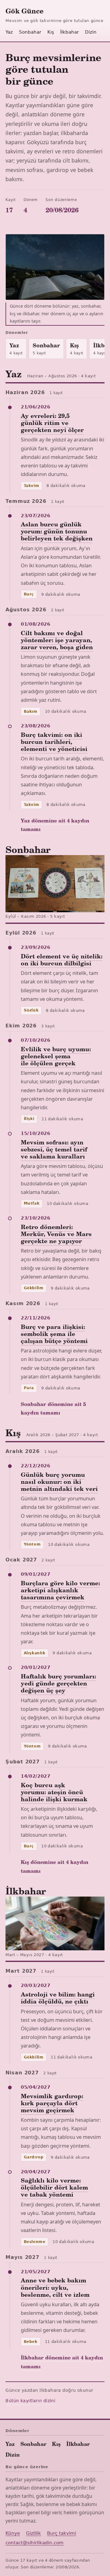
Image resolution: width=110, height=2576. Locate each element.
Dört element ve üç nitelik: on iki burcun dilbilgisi (62, 959)
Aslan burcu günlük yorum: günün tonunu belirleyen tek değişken (57, 531)
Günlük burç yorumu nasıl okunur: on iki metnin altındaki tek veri (59, 1481)
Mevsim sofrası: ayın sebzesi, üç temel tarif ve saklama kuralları (54, 1149)
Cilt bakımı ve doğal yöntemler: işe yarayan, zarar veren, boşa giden (57, 640)
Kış (51, 32)
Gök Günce (24, 11)
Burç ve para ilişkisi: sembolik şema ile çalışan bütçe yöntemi (54, 1334)
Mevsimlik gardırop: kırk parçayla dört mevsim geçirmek (52, 2103)
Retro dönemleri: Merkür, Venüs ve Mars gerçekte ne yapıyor (56, 1234)
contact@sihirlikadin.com (35, 2543)
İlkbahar (70, 32)
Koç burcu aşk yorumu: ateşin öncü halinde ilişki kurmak (54, 1792)
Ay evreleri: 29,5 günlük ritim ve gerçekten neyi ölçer (52, 423)
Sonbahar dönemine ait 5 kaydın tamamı (53, 1408)
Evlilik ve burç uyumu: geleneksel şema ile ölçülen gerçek (56, 1056)
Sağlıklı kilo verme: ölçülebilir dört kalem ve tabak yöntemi (54, 2187)
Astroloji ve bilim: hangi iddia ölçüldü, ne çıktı (58, 1998)
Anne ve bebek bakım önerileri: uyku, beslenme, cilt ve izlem (55, 2287)
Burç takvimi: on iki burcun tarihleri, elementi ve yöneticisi (54, 741)
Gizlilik (33, 2533)
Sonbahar (30, 32)
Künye (13, 2533)
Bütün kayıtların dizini (30, 2401)
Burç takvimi (62, 2533)
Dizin (91, 32)
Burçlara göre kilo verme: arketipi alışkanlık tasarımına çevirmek (60, 1590)
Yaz (9, 32)
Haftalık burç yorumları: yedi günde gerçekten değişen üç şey (58, 1683)
